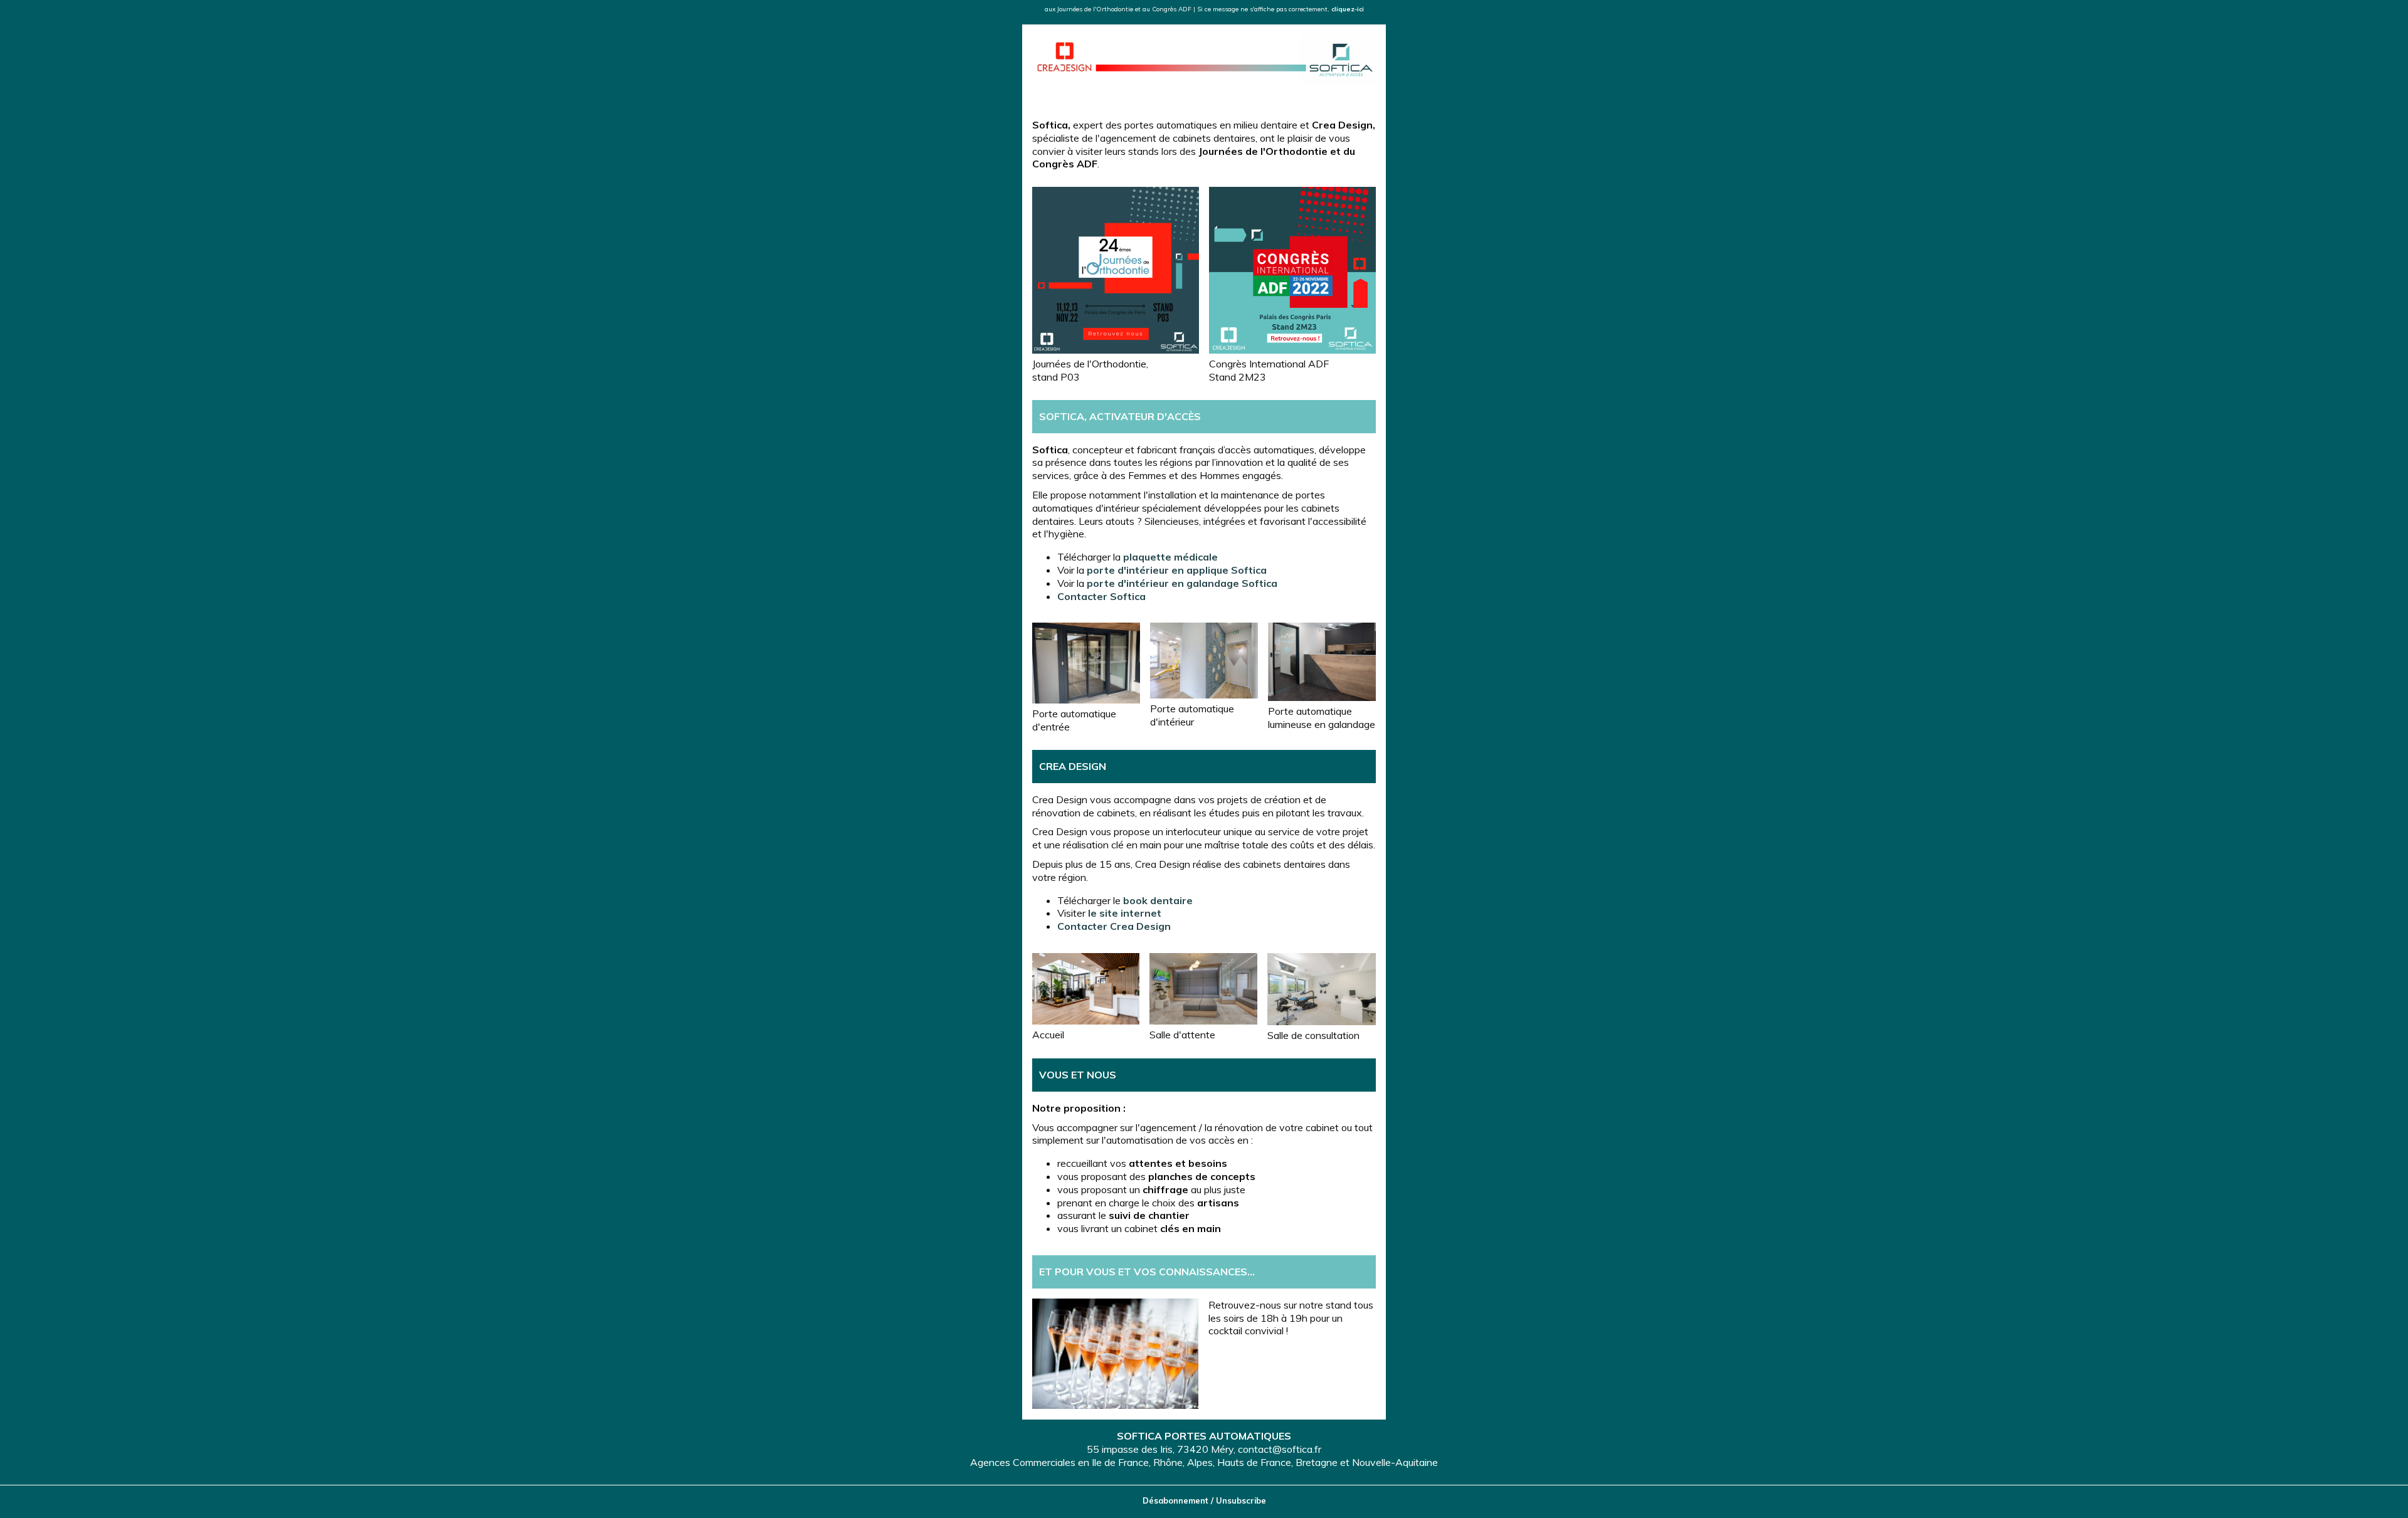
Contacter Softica (1101, 596)
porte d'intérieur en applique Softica (1177, 570)
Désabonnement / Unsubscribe (1204, 1500)
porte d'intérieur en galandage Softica (1182, 583)
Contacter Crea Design (1114, 926)
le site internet (1125, 913)
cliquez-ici (1348, 9)
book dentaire (1158, 900)
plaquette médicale (1170, 557)
